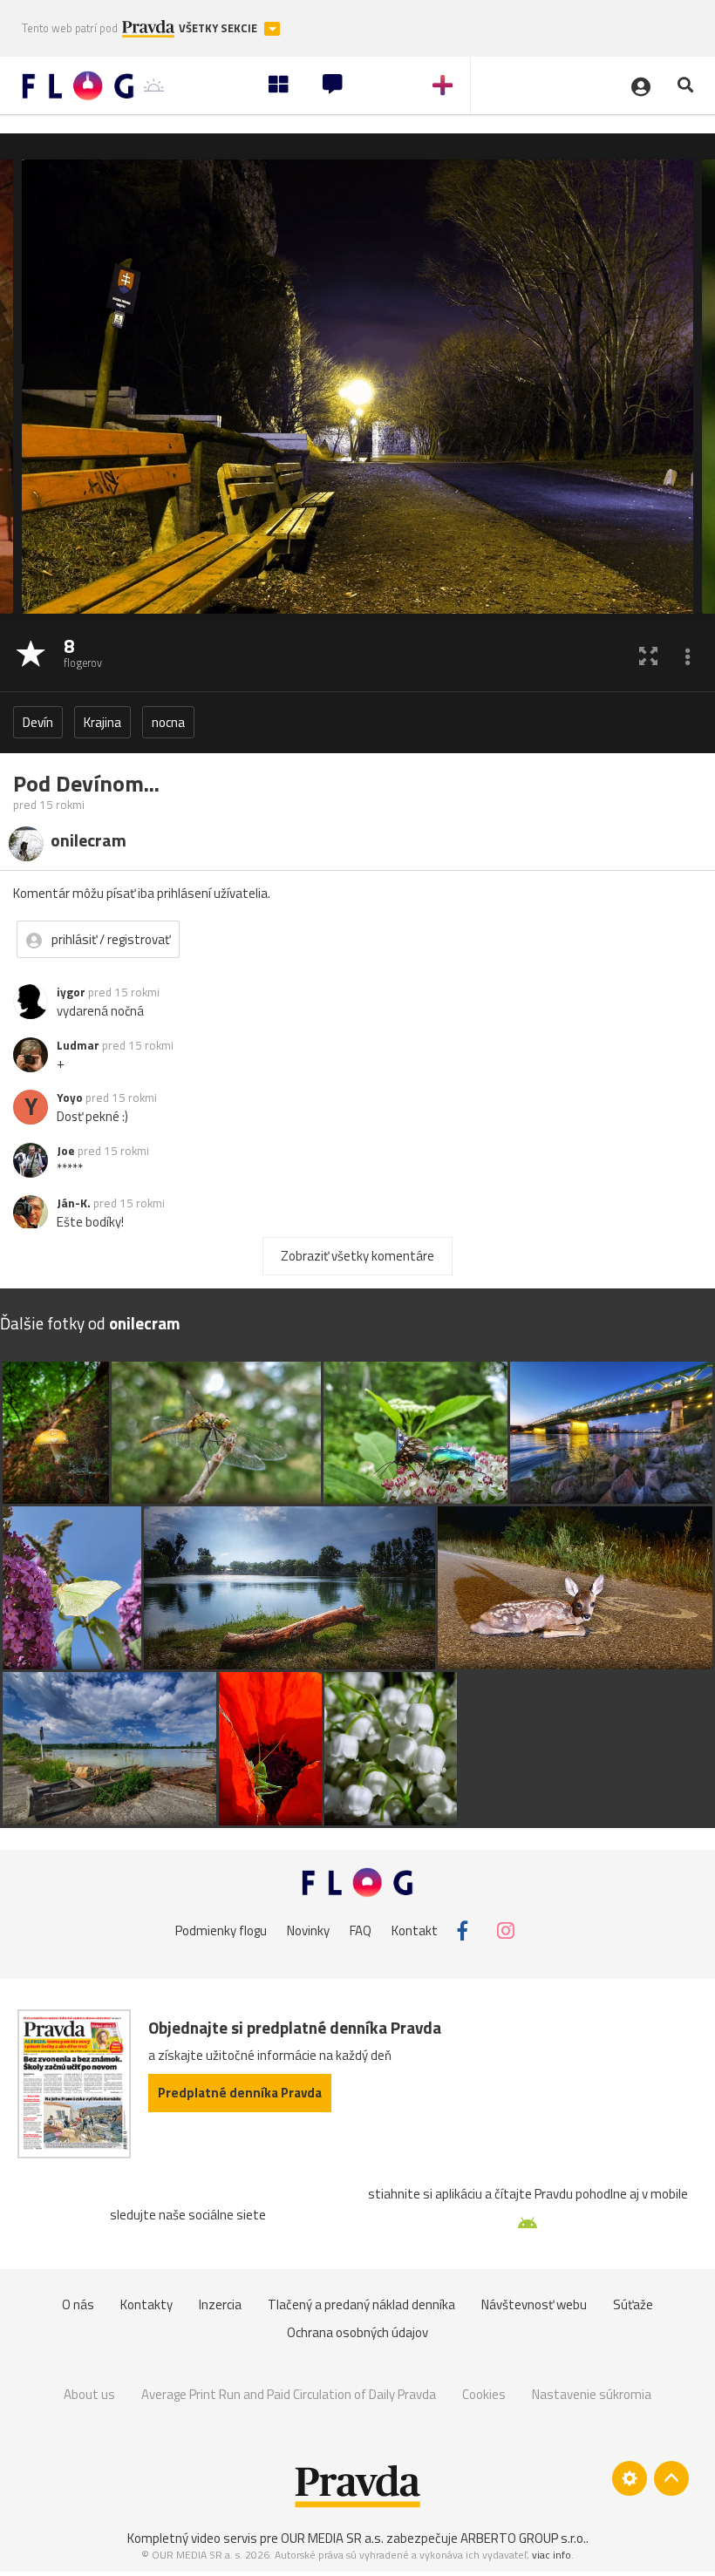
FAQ (361, 1930)
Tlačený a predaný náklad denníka (361, 2304)
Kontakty (146, 2304)
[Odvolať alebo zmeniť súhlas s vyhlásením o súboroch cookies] (630, 2478)
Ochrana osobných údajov (357, 2332)
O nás (78, 2304)
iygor (71, 992)
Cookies (484, 2394)
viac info (552, 2555)
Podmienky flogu (221, 1930)
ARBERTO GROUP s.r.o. (523, 2538)
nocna (168, 722)
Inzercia (220, 2304)
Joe (66, 1151)
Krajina (102, 722)
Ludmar (78, 1045)
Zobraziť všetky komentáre (357, 1256)
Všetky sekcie (219, 28)
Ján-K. (74, 1203)
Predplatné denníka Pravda (240, 2093)
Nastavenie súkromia (592, 2394)
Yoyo (70, 1098)
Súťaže (633, 2304)
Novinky (308, 1930)
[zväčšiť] (648, 655)
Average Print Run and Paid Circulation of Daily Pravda (289, 2394)
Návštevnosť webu (534, 2304)
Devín (38, 722)
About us (89, 2394)
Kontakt (415, 1930)
